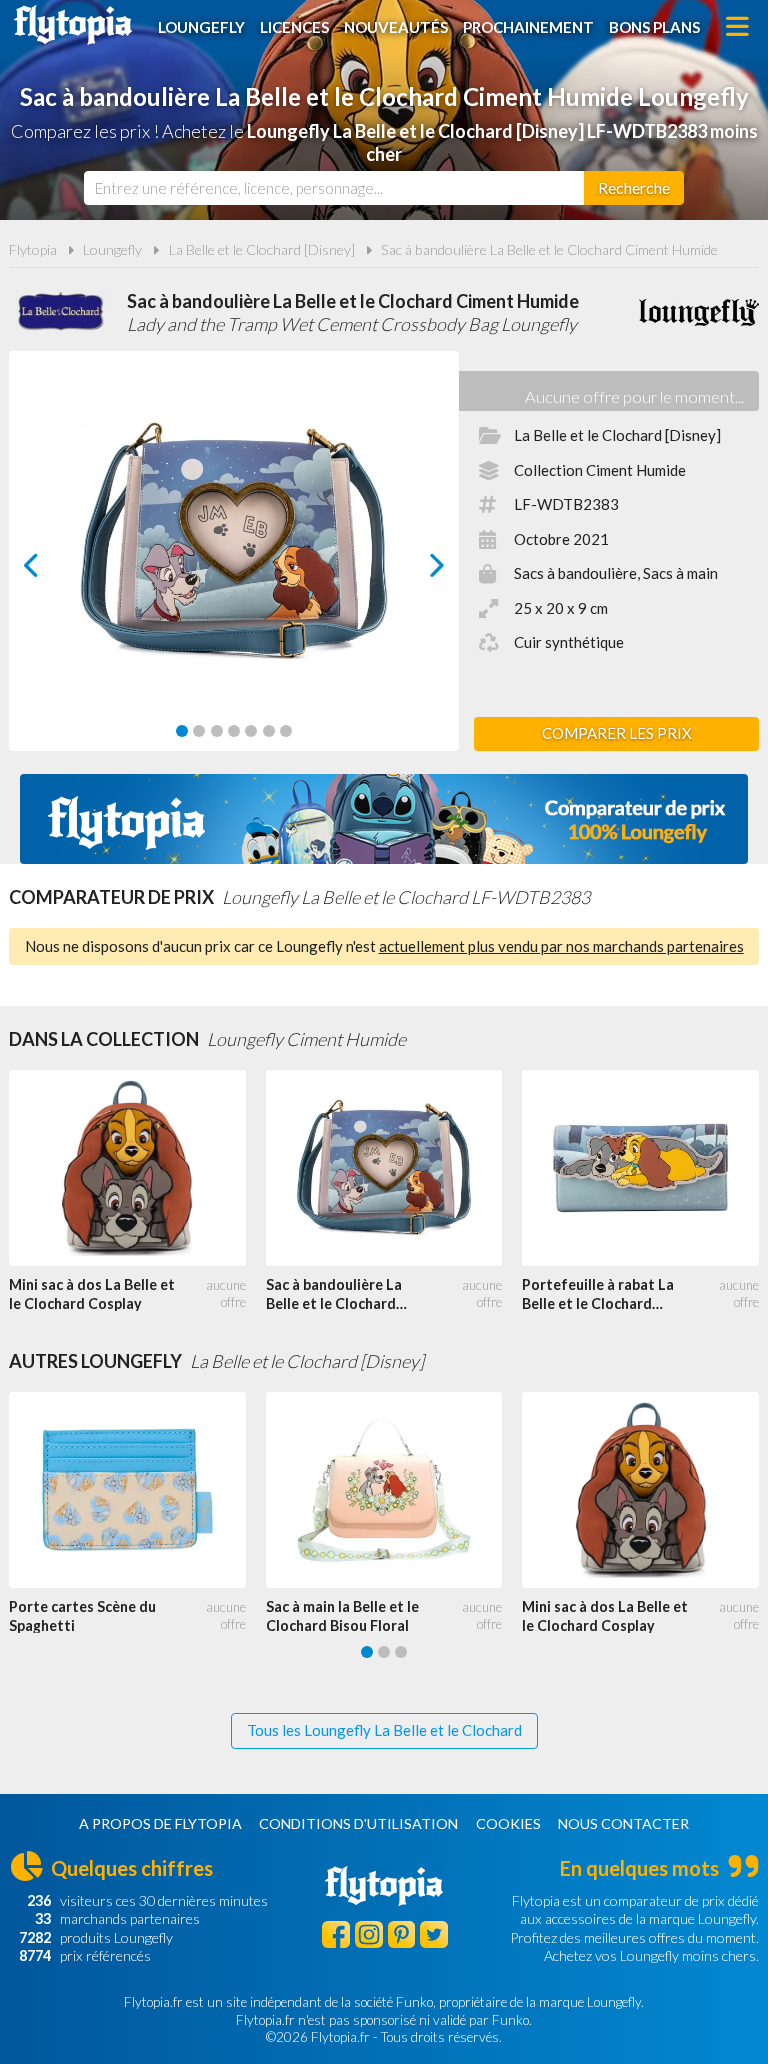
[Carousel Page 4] (234, 731)
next (414, 570)
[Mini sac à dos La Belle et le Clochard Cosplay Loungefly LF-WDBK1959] (137, 1168)
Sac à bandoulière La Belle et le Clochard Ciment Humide (549, 249)
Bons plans (654, 27)
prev (53, 570)
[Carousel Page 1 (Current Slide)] (182, 731)
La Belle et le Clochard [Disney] (262, 249)
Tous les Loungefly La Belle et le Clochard (384, 1730)
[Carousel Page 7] (286, 731)
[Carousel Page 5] (251, 731)
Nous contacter (623, 1823)
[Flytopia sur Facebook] (336, 1935)
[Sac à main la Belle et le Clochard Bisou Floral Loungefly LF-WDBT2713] (394, 1490)
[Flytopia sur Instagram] (369, 1935)
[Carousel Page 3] (217, 731)
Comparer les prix (617, 733)
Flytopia (73, 25)
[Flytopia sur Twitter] (434, 1935)
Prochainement (528, 27)
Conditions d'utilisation (358, 1823)
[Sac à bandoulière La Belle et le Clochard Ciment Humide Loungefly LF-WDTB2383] (394, 1168)
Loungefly (201, 27)
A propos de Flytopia (160, 1823)
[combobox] (334, 188)
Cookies (508, 1823)
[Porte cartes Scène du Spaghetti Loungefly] (137, 1490)
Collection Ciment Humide (600, 470)
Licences (294, 27)
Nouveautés (396, 27)
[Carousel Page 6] (269, 731)
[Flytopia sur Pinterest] (402, 1935)
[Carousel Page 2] (199, 731)
